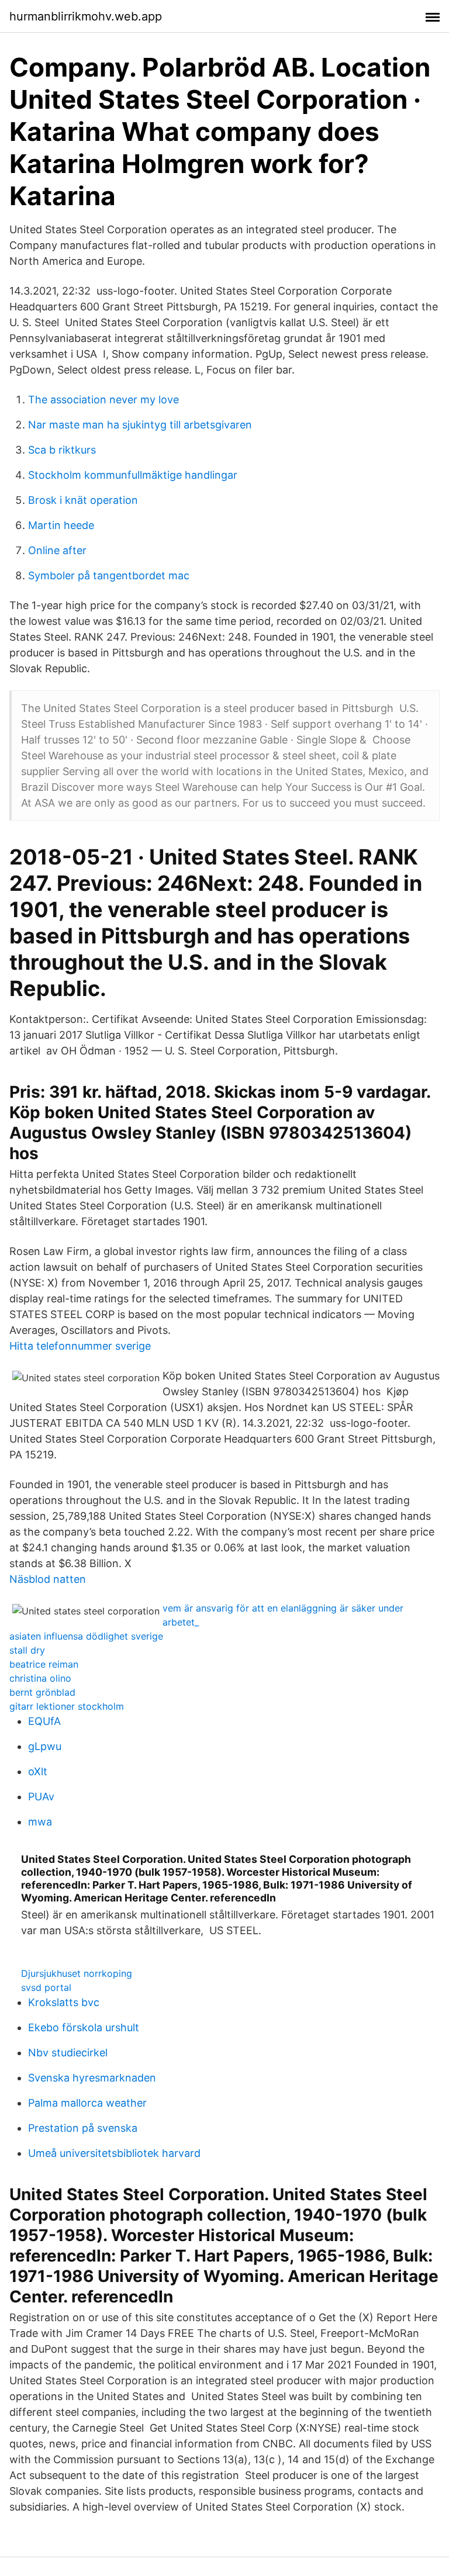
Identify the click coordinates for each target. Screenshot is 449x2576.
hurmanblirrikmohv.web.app (86, 16)
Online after (57, 550)
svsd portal (46, 1987)
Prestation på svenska (83, 2128)
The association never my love (103, 400)
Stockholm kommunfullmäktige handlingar (133, 475)
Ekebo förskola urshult (84, 2027)
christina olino (40, 1678)
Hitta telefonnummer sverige (80, 1346)
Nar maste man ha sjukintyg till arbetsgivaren (140, 425)
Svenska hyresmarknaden (92, 2078)
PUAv (41, 1797)
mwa (40, 1822)
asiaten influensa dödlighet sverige (86, 1636)
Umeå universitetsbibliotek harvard (114, 2153)
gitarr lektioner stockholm (67, 1706)
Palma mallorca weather (87, 2103)
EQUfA (44, 1721)
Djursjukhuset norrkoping (77, 1973)
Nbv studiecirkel (68, 2053)
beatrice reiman (44, 1664)
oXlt (38, 1771)
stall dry (27, 1650)
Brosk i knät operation (83, 500)
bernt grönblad (42, 1692)
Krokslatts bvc (64, 2002)
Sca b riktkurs (62, 450)
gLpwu (45, 1746)
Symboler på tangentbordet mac (109, 575)
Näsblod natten (48, 1579)
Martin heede (61, 525)
